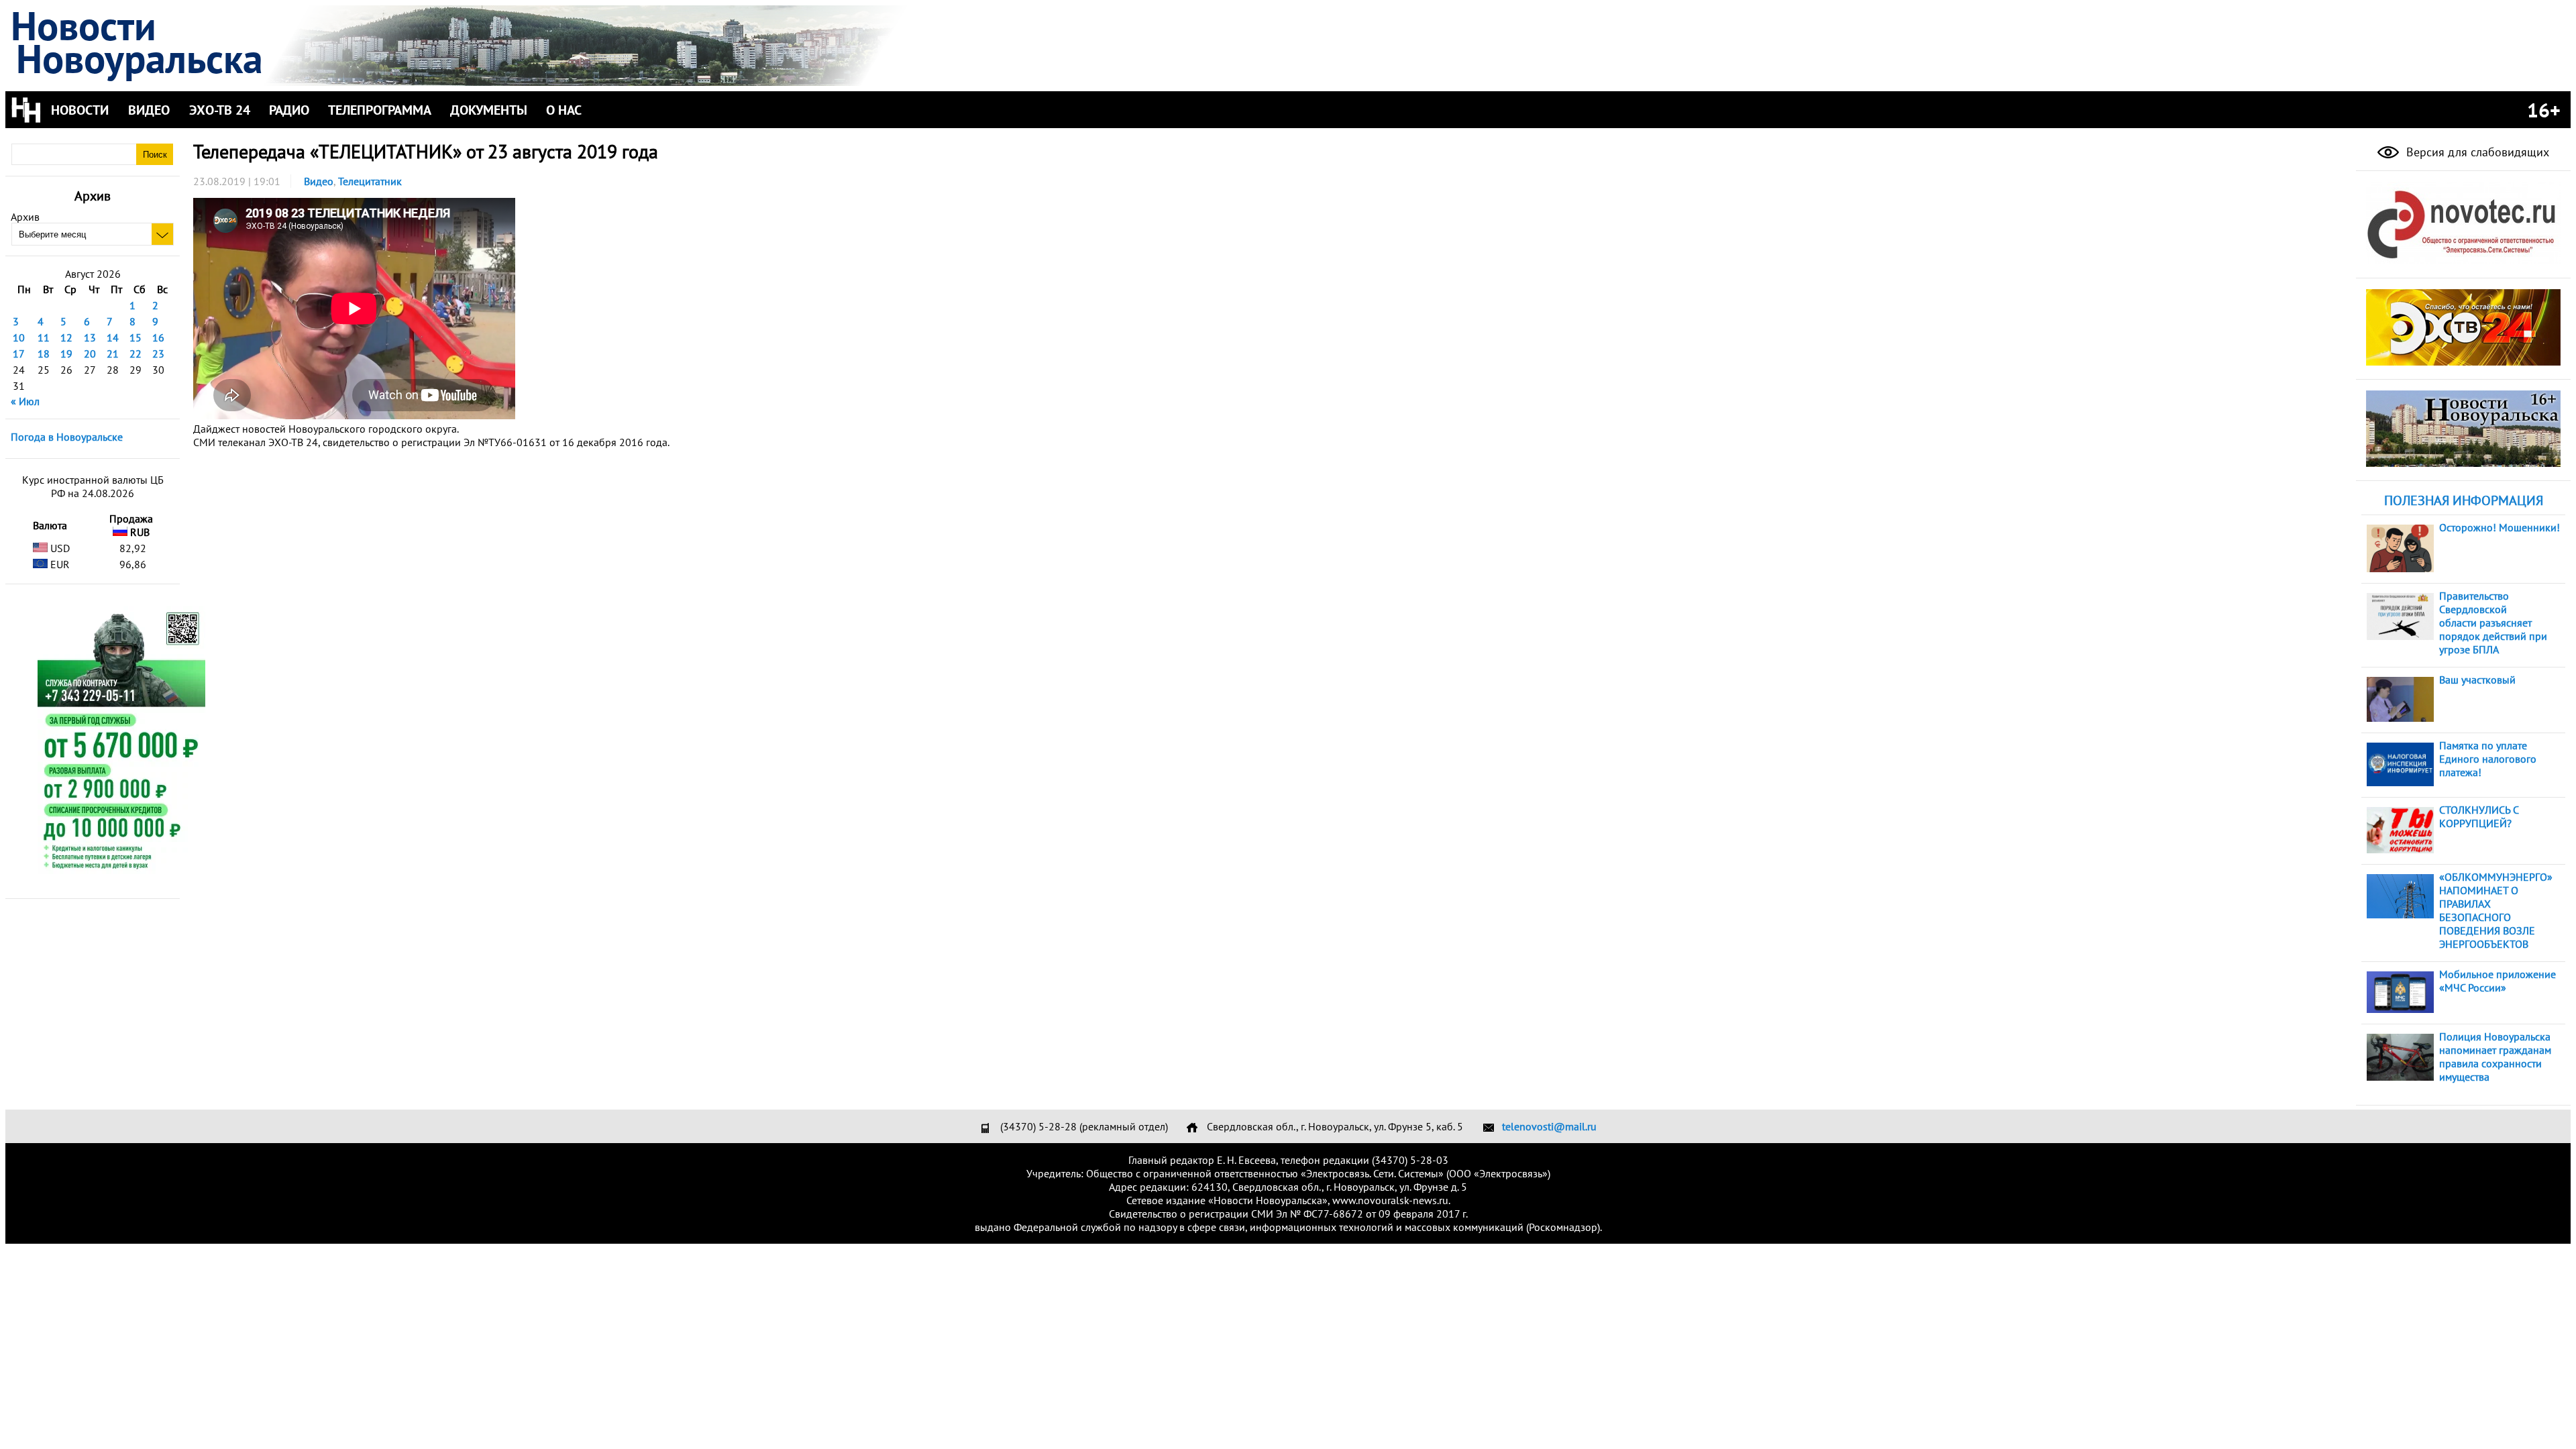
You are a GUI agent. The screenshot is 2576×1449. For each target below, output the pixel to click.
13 (90, 337)
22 (136, 354)
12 (66, 337)
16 (158, 337)
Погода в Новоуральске (67, 437)
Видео (319, 181)
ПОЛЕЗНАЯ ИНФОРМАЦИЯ (2464, 500)
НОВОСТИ (80, 110)
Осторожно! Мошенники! (2500, 527)
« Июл (25, 401)
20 (90, 354)
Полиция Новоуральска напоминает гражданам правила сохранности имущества (2495, 1057)
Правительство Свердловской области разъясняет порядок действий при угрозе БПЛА (2493, 623)
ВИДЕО (149, 110)
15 (136, 337)
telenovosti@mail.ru (1549, 1126)
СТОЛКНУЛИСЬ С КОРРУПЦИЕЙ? (2479, 816)
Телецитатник (370, 181)
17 (19, 354)
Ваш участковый (2477, 680)
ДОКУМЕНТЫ (489, 110)
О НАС (564, 110)
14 (113, 337)
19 (66, 354)
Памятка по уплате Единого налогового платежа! (2488, 759)
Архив (25, 217)
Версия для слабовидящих (2476, 152)
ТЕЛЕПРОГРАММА (380, 110)
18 (44, 354)
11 (44, 337)
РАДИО (289, 110)
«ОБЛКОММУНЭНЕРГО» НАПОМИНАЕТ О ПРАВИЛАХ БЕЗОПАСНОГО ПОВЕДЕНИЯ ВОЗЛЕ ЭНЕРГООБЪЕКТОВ (2496, 910)
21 (113, 354)
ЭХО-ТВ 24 (220, 110)
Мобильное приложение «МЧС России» (2498, 981)
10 (19, 337)
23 (158, 354)
